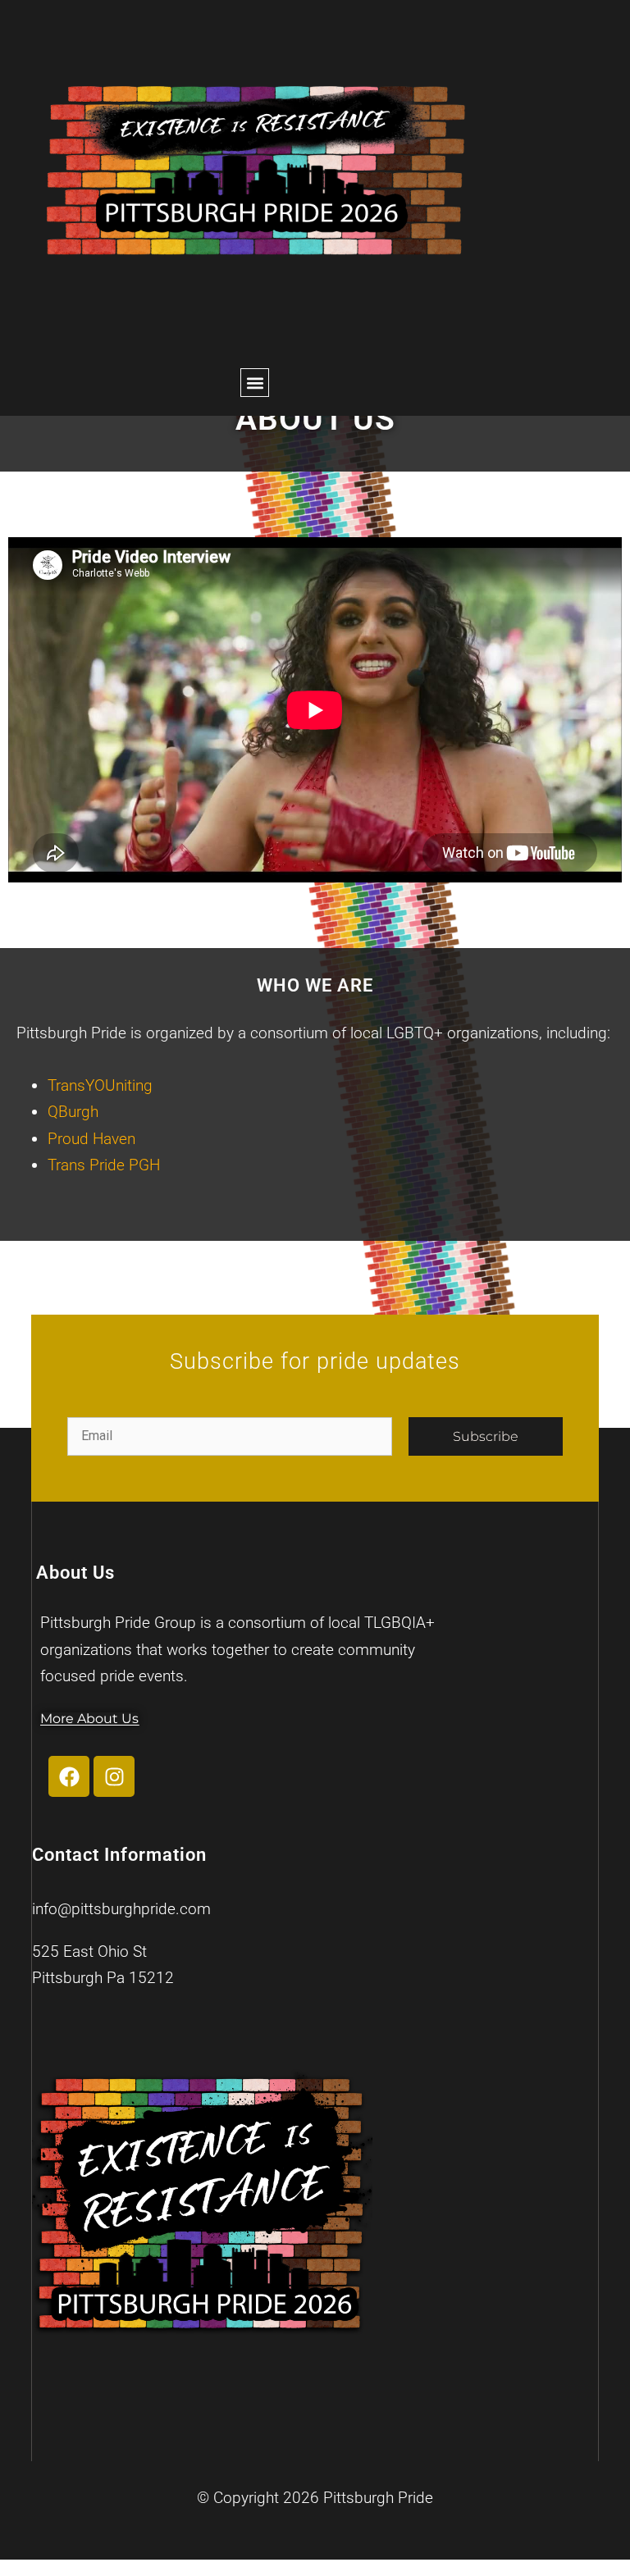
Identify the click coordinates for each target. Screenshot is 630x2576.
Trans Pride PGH (104, 1165)
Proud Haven (91, 1139)
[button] (255, 383)
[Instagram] (114, 1776)
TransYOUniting (100, 1085)
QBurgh (73, 1112)
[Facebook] (69, 1776)
